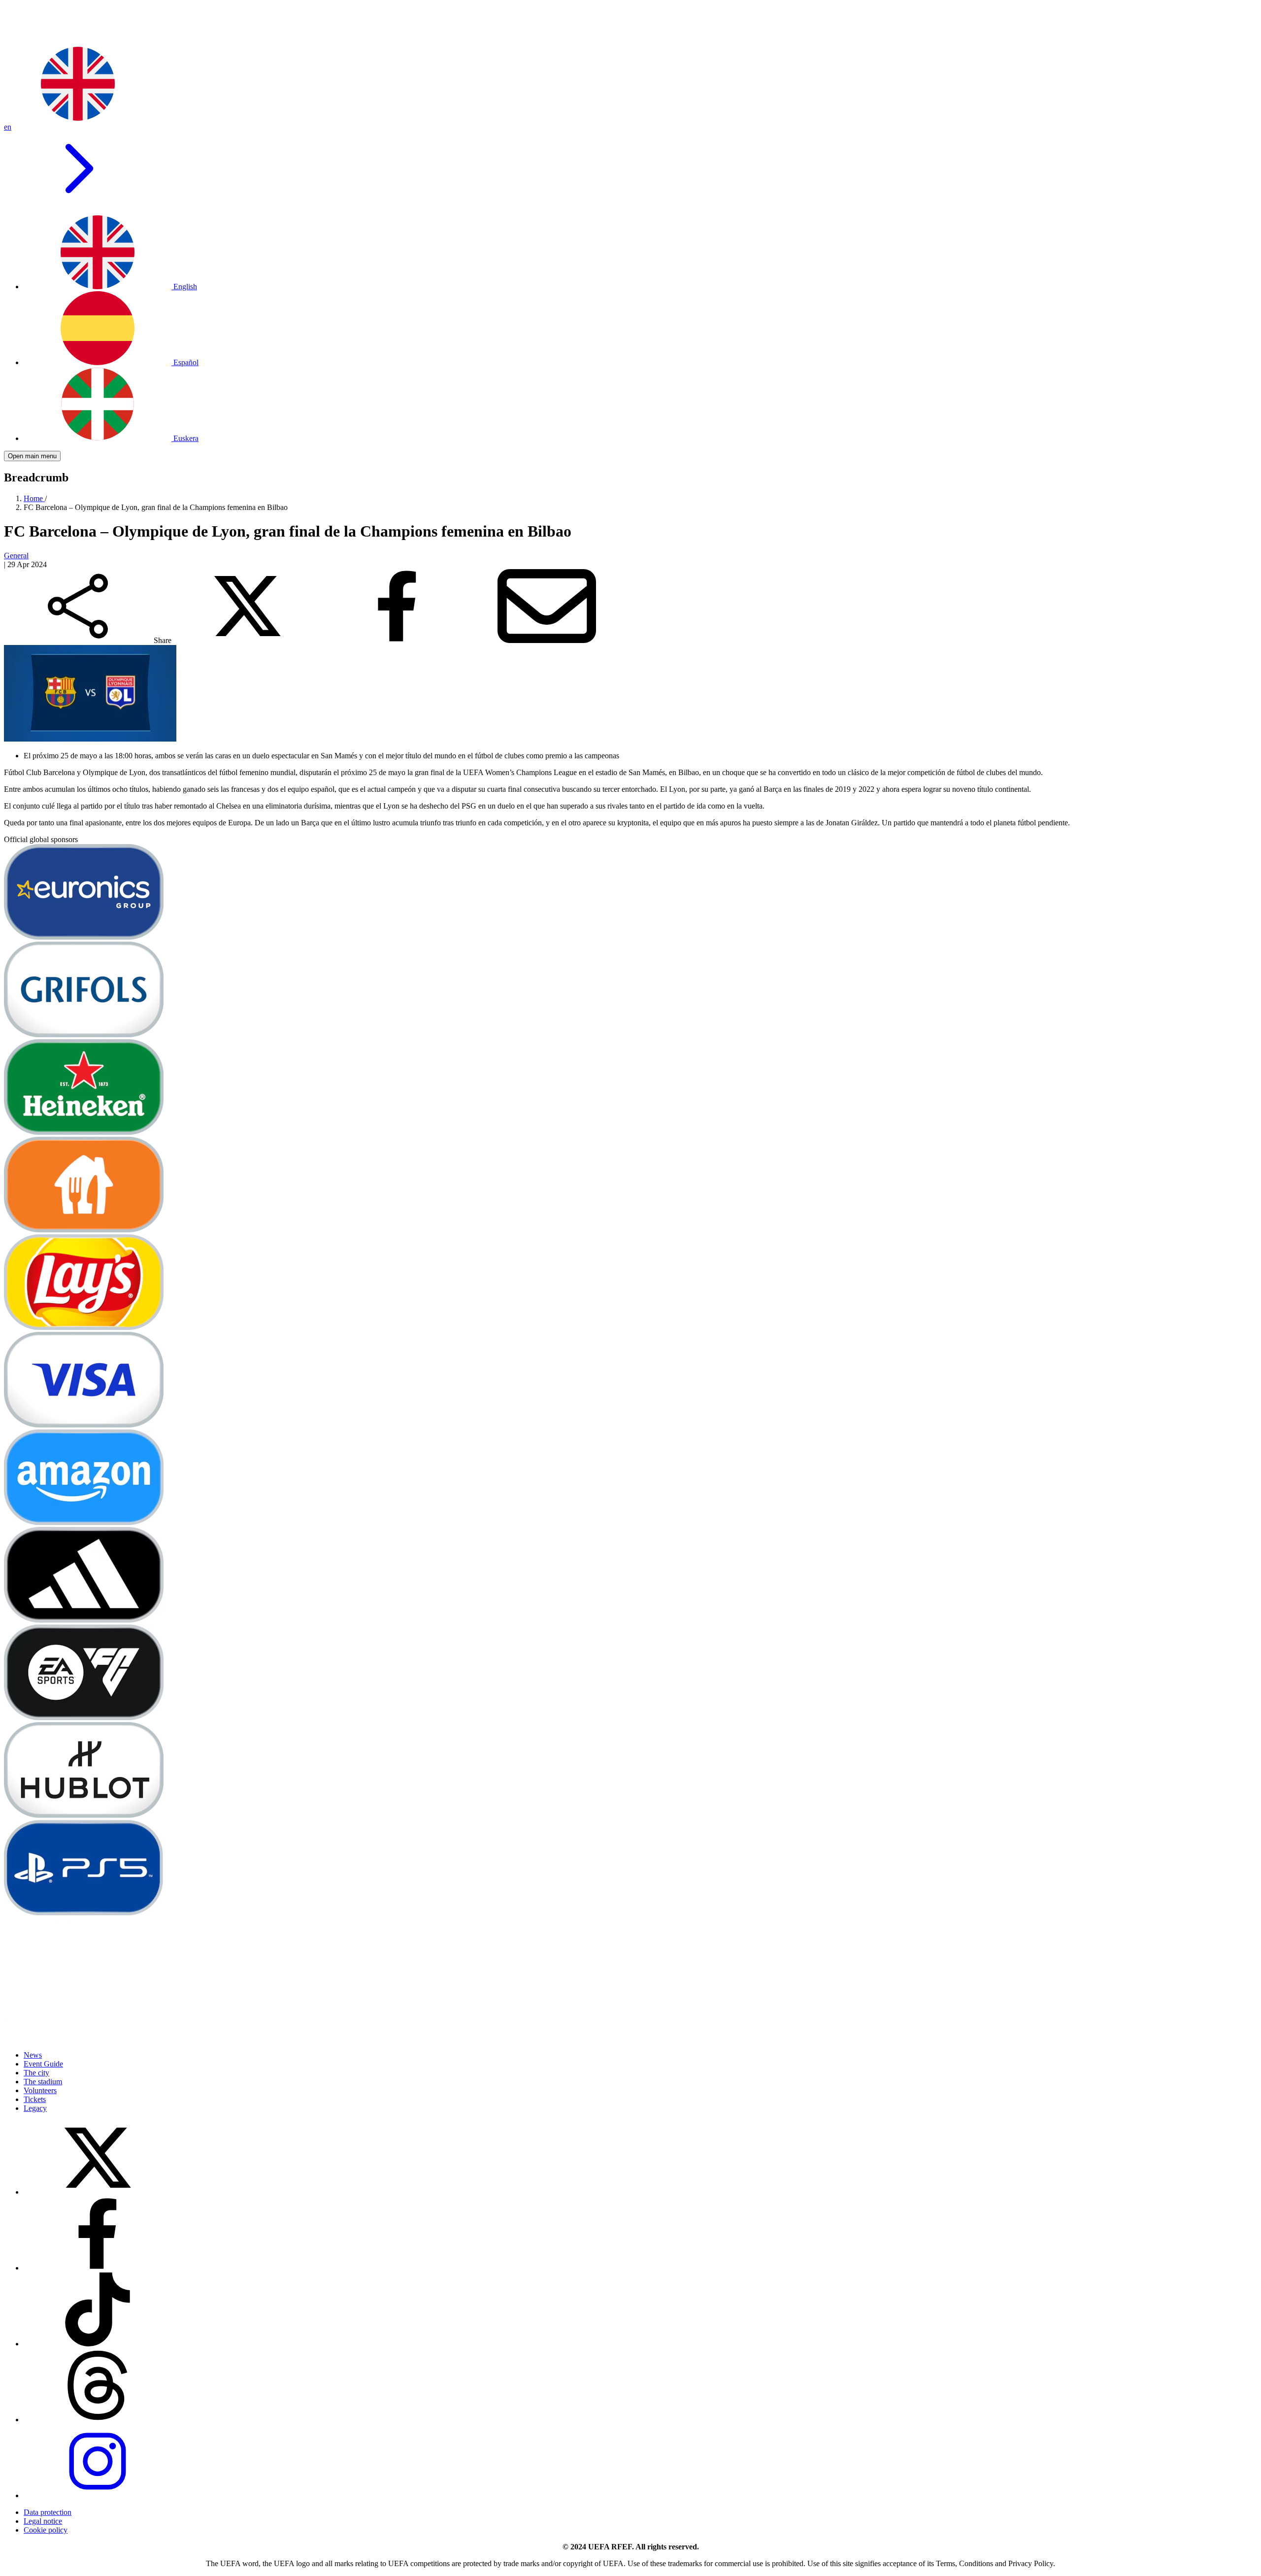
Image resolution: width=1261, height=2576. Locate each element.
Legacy (35, 2108)
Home (34, 498)
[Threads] (98, 2420)
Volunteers (40, 2090)
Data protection (48, 2512)
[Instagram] (98, 2495)
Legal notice (43, 2521)
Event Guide (43, 2064)
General (16, 556)
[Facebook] (98, 2268)
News (33, 2055)
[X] (98, 2192)
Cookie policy (46, 2530)
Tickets (35, 2099)
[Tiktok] (98, 2344)
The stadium (43, 2082)
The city (36, 2073)
